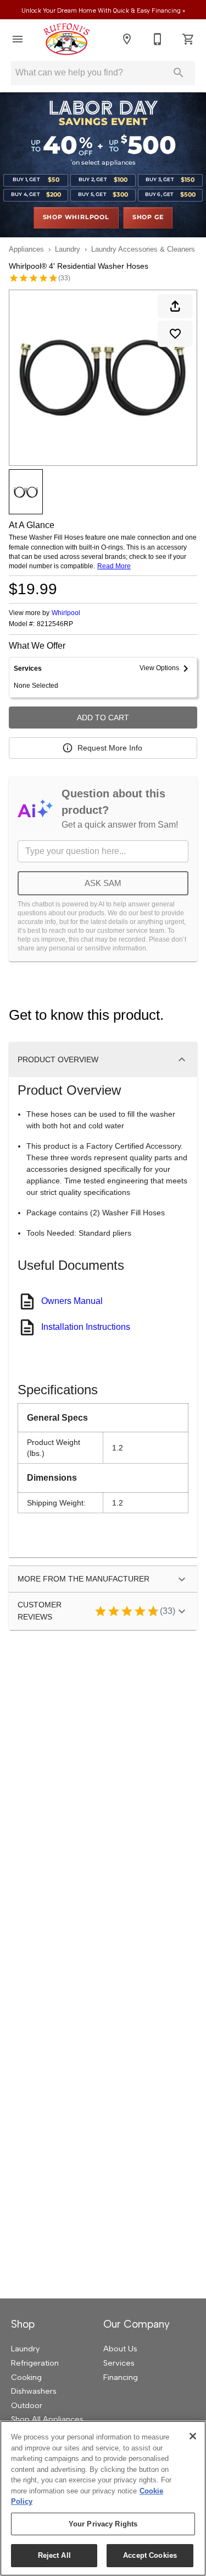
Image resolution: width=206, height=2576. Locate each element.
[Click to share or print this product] (175, 306)
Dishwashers (34, 2391)
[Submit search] (179, 73)
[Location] (127, 39)
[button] (18, 39)
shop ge (148, 218)
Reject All (54, 2555)
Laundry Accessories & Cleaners (143, 249)
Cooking (26, 2377)
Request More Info (110, 748)
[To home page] (66, 39)
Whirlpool (66, 613)
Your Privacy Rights (103, 2524)
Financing (121, 2377)
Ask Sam (103, 883)
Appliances (26, 249)
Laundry (68, 249)
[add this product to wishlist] (175, 334)
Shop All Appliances (47, 2419)
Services (119, 2363)
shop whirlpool (76, 218)
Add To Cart (103, 718)
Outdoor (27, 2405)
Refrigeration (35, 2363)
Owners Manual (72, 1301)
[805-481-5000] (158, 39)
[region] (103, 2498)
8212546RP (55, 624)
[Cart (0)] (188, 39)
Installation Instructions (86, 1327)
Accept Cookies (150, 2555)
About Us (120, 2349)
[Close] (193, 2436)
